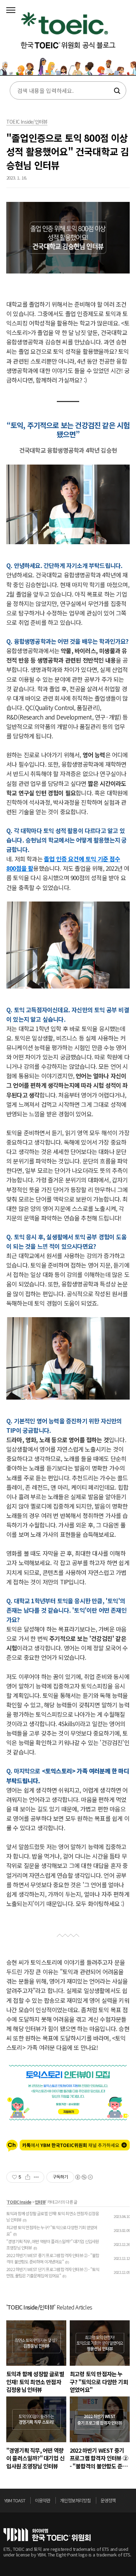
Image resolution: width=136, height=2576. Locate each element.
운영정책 (108, 2500)
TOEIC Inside (19, 2202)
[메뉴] (11, 10)
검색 (116, 91)
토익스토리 (68, 40)
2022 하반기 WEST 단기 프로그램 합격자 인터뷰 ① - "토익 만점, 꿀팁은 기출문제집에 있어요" (53, 2272)
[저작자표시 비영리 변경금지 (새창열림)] (84, 2177)
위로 (130, 2502)
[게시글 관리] (36, 2177)
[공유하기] (28, 2177)
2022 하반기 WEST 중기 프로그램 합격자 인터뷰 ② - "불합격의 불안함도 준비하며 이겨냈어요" (53, 2258)
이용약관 (43, 2500)
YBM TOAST (15, 2500)
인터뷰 (40, 2202)
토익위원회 (47, 2535)
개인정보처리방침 (75, 2500)
